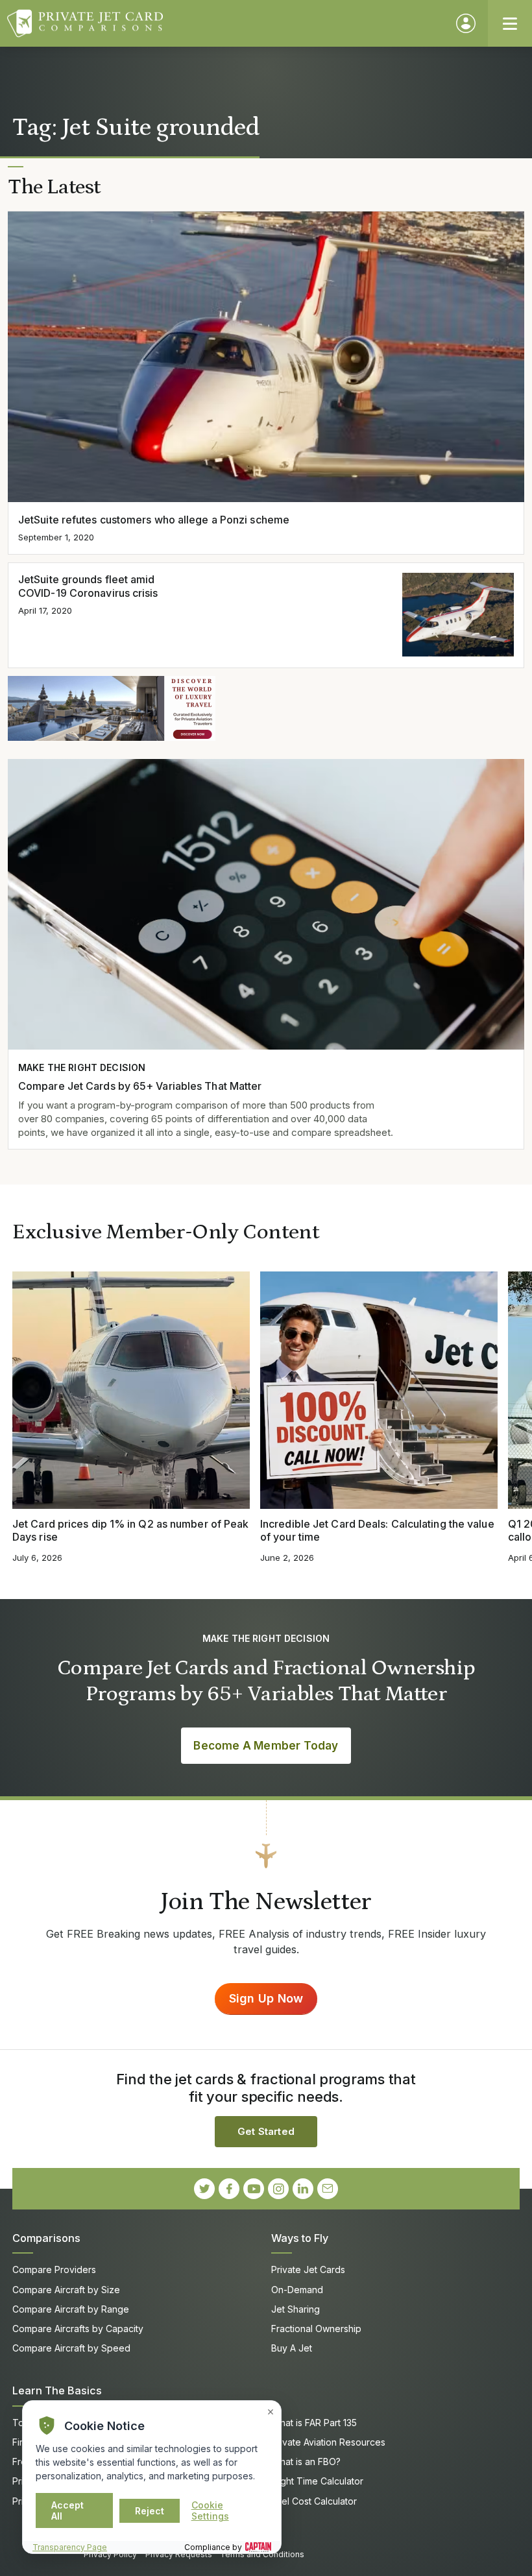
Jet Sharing (296, 2309)
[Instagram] (278, 2189)
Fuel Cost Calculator (314, 2501)
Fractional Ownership (316, 2329)
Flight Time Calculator (317, 2481)
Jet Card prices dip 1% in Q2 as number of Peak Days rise (130, 1531)
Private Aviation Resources (328, 2442)
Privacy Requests (179, 2554)
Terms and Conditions (262, 2554)
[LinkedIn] (303, 2189)
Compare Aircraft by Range (71, 2309)
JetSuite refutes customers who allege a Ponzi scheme (154, 520)
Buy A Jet (292, 2348)
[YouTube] (254, 2189)
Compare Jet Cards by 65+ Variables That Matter (140, 1086)
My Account (466, 23)
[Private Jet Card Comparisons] (225, 23)
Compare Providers (54, 2269)
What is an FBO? (306, 2462)
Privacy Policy (110, 2554)
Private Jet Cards (308, 2269)
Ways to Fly (300, 2238)
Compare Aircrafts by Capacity (78, 2329)
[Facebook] (229, 2189)
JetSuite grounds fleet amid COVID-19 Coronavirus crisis (88, 586)
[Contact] (328, 2189)
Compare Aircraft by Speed (71, 2348)
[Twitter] (204, 2189)
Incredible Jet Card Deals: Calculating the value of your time (377, 1531)
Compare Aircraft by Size (66, 2290)
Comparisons (46, 2238)
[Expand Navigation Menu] (510, 23)
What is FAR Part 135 (314, 2423)
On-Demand (297, 2290)
